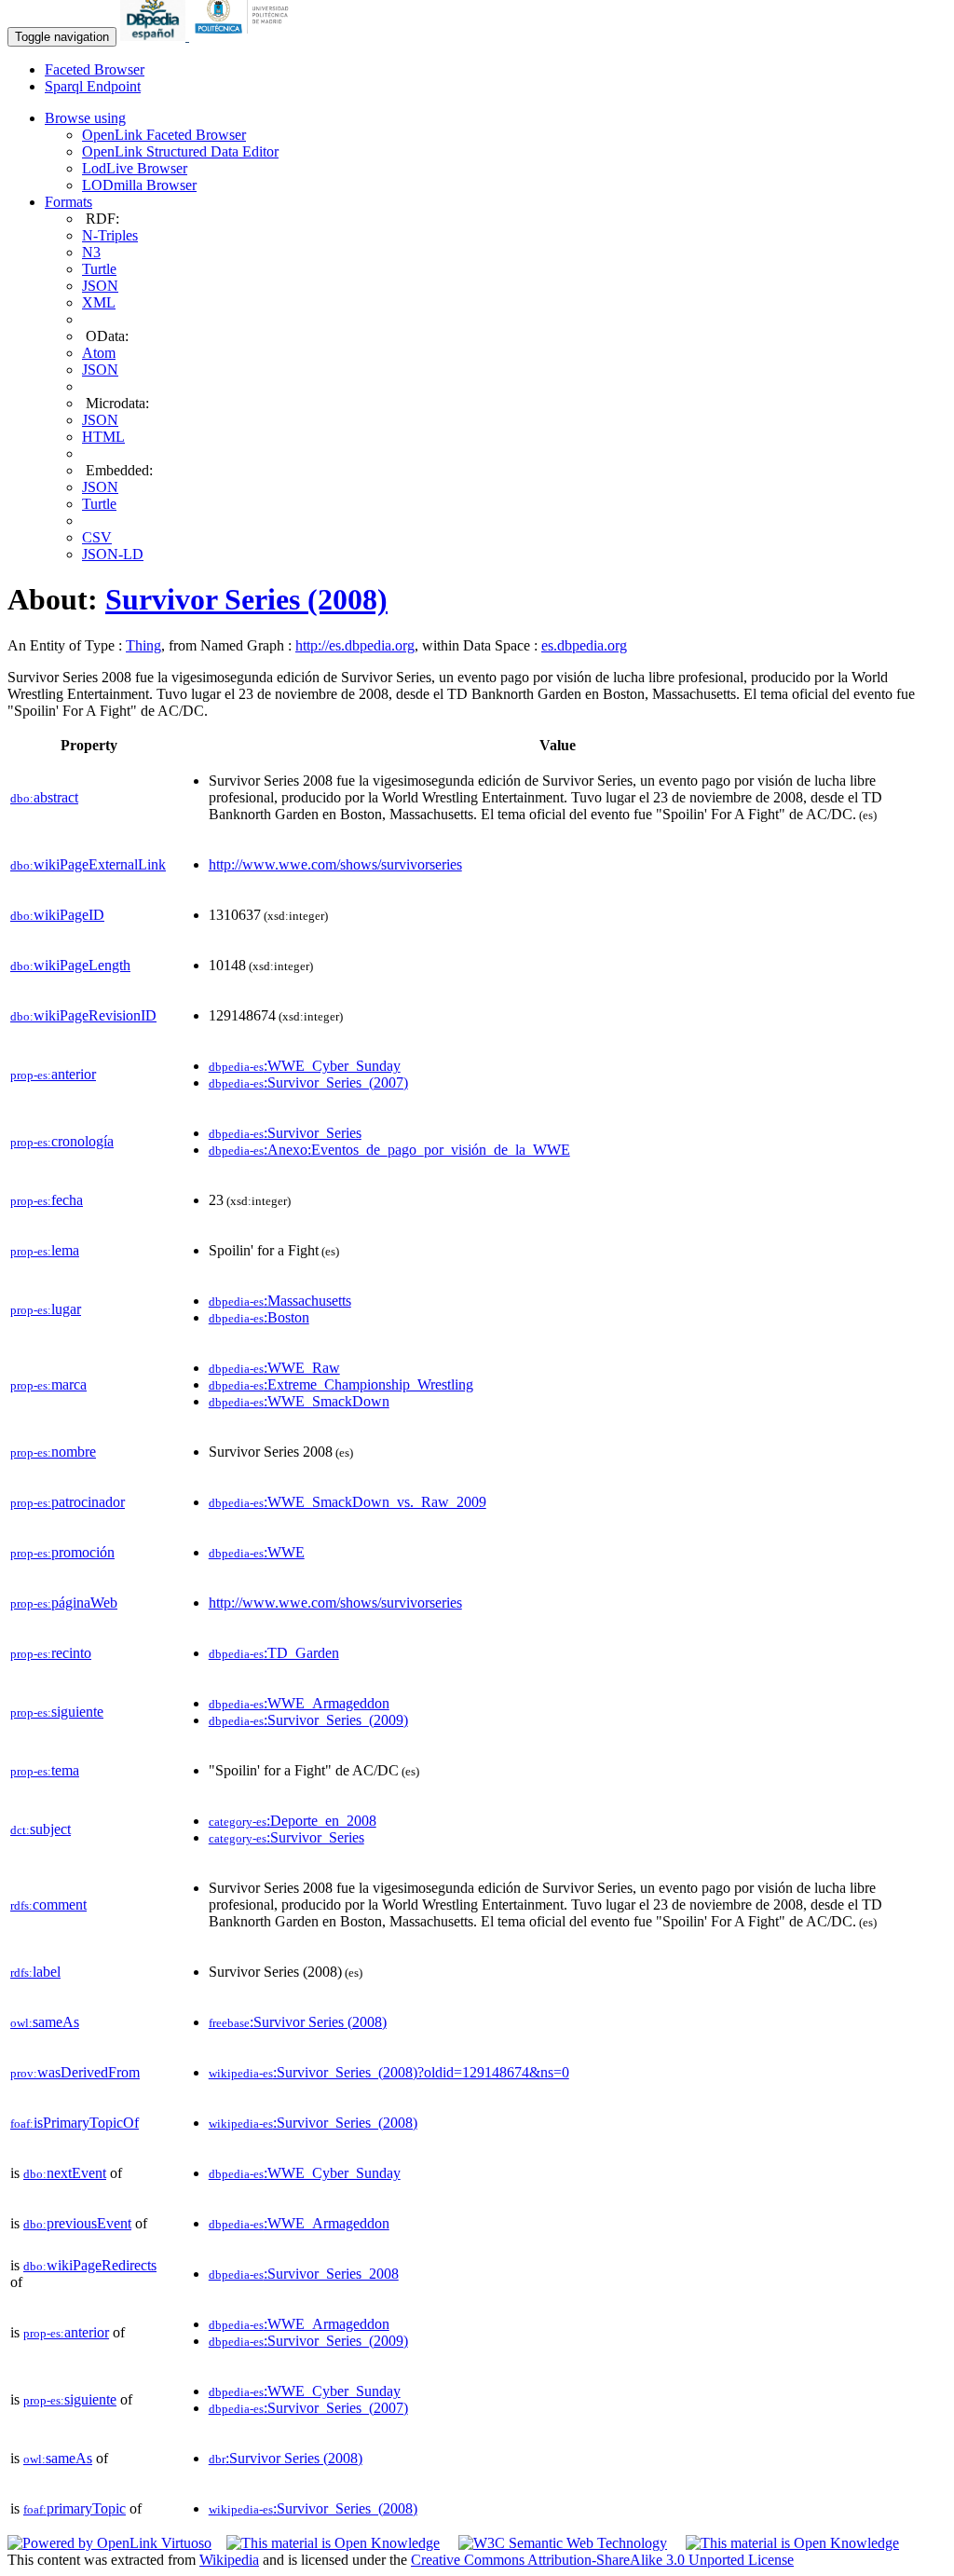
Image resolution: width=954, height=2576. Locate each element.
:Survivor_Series (285, 1133)
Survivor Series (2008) (246, 599)
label (35, 1972)
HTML (103, 437)
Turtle (99, 269)
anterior (53, 1074)
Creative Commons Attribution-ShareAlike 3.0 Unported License (602, 2560)
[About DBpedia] (155, 36)
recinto (51, 1653)
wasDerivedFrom (75, 2072)
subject (41, 1829)
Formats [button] (68, 202)
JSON (100, 286)
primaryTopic (75, 2508)
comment (48, 1905)
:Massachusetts (280, 1301)
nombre (53, 1452)
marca (48, 1384)
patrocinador (68, 1502)
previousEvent (77, 2223)
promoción (62, 1552)
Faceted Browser (95, 69)
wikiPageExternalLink (88, 864)
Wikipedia (229, 2560)
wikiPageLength (70, 965)
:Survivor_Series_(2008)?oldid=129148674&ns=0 (389, 2072)
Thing (143, 645)
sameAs (45, 2022)
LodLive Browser (135, 168)
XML (99, 302)
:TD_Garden (274, 1653)
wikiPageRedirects (90, 2265)
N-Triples (110, 235)
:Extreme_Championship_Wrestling (341, 1384)
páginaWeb (64, 1603)
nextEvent (65, 2173)
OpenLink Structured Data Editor (180, 151)
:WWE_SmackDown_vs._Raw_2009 (348, 1502)
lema (45, 1250)
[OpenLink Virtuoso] (109, 2543)
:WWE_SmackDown (299, 1401)
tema (45, 1770)
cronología (62, 1141)
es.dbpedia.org (584, 645)
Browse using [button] (85, 118)
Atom (99, 353)
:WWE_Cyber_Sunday (305, 1066)
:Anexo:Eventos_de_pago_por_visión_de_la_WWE (389, 1150)
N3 (91, 252)
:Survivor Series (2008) (298, 2022)
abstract (44, 797)
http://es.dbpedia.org (355, 645)
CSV (97, 537)
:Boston (259, 1317)
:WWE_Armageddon (299, 1703)
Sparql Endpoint (93, 86)
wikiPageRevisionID (83, 1015)
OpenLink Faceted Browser (164, 135)
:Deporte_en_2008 (293, 1821)
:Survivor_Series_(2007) (308, 1082)
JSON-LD (113, 554)
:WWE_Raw (274, 1368)
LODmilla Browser (139, 185)
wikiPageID (57, 915)
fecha (47, 1200)
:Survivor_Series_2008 (304, 2274)
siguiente (57, 1712)
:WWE (257, 1552)
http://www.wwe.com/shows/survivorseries (335, 864)
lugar (46, 1309)
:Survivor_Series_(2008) (313, 2123)
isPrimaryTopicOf (75, 2123)
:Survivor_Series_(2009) (308, 1720)
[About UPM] (245, 36)
